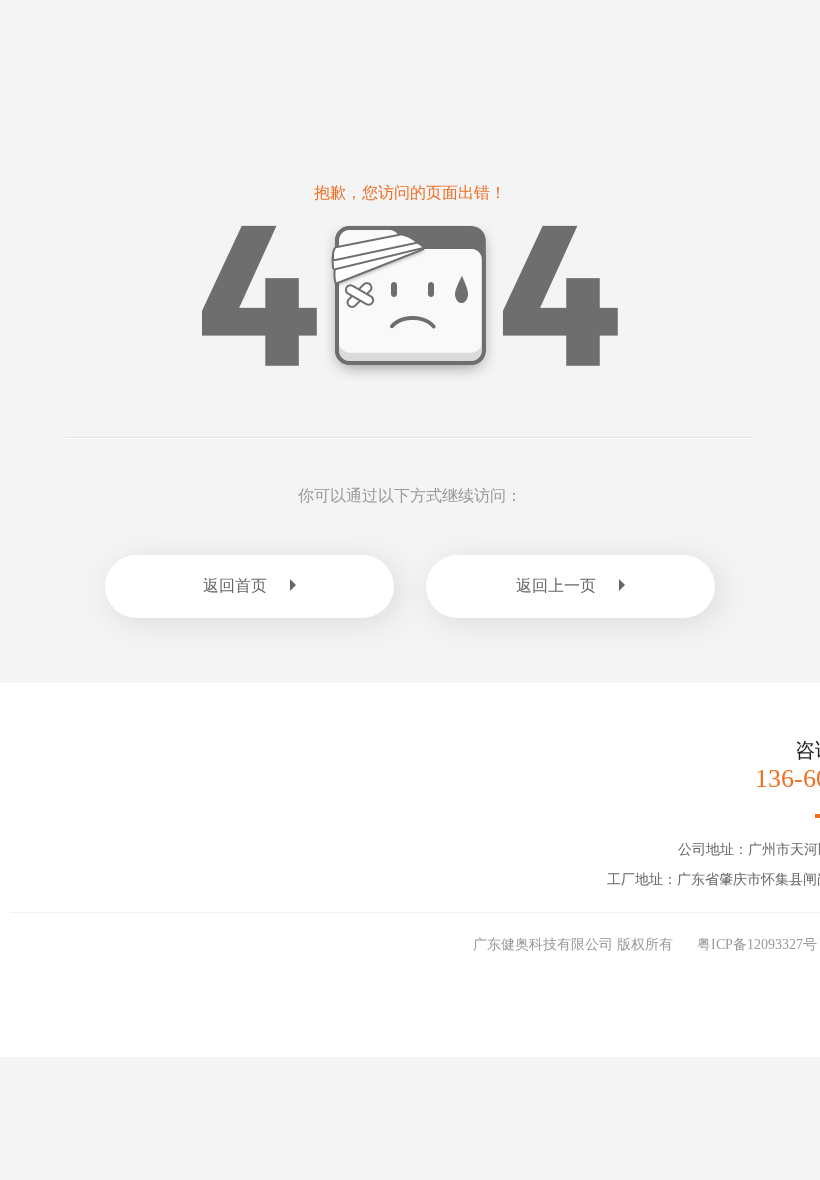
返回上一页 (556, 585)
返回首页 (235, 585)
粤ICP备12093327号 (757, 944)
